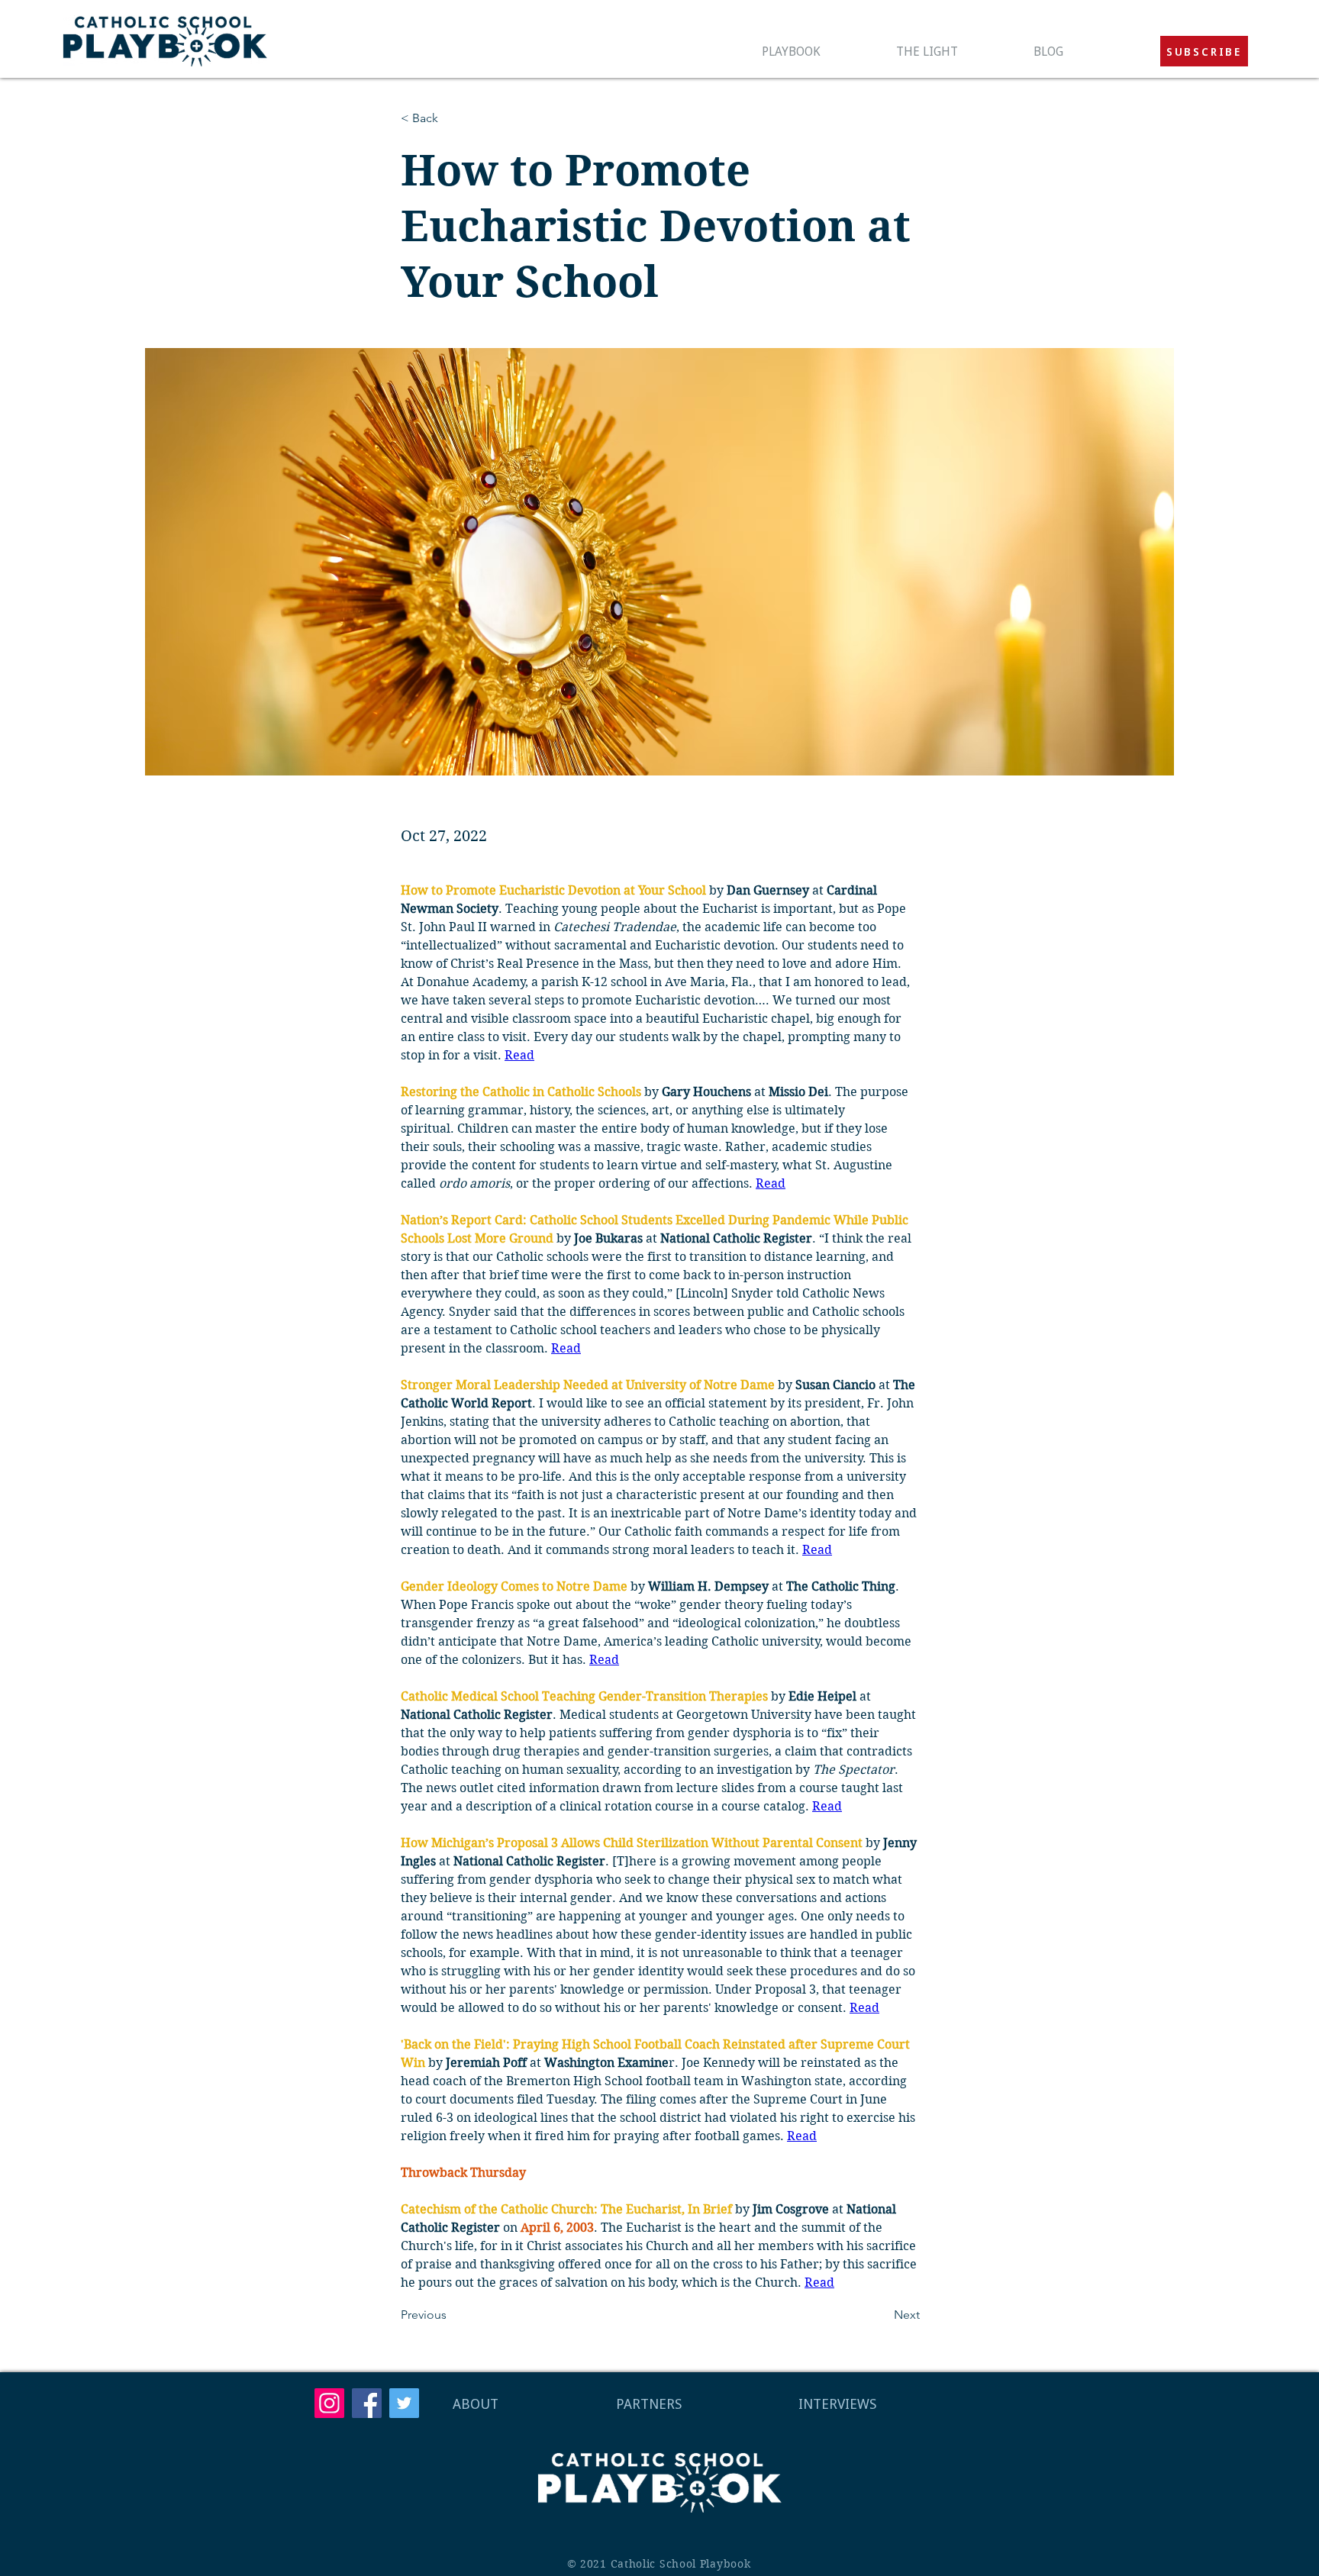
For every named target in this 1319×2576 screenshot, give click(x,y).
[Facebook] (367, 2403)
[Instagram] (329, 2403)
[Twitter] (404, 2403)
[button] (1204, 51)
